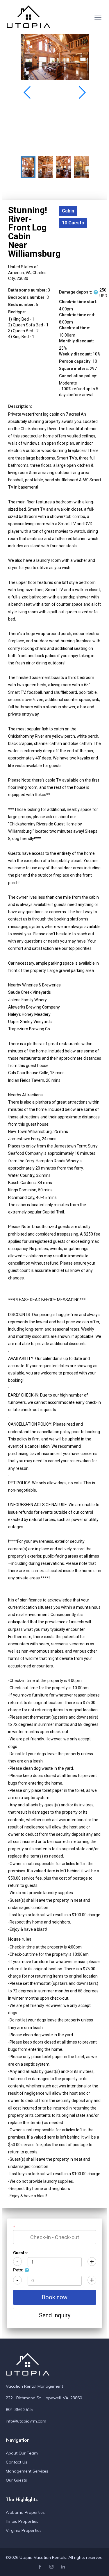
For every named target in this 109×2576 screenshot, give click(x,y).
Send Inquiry (55, 2315)
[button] (82, 92)
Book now (54, 2297)
